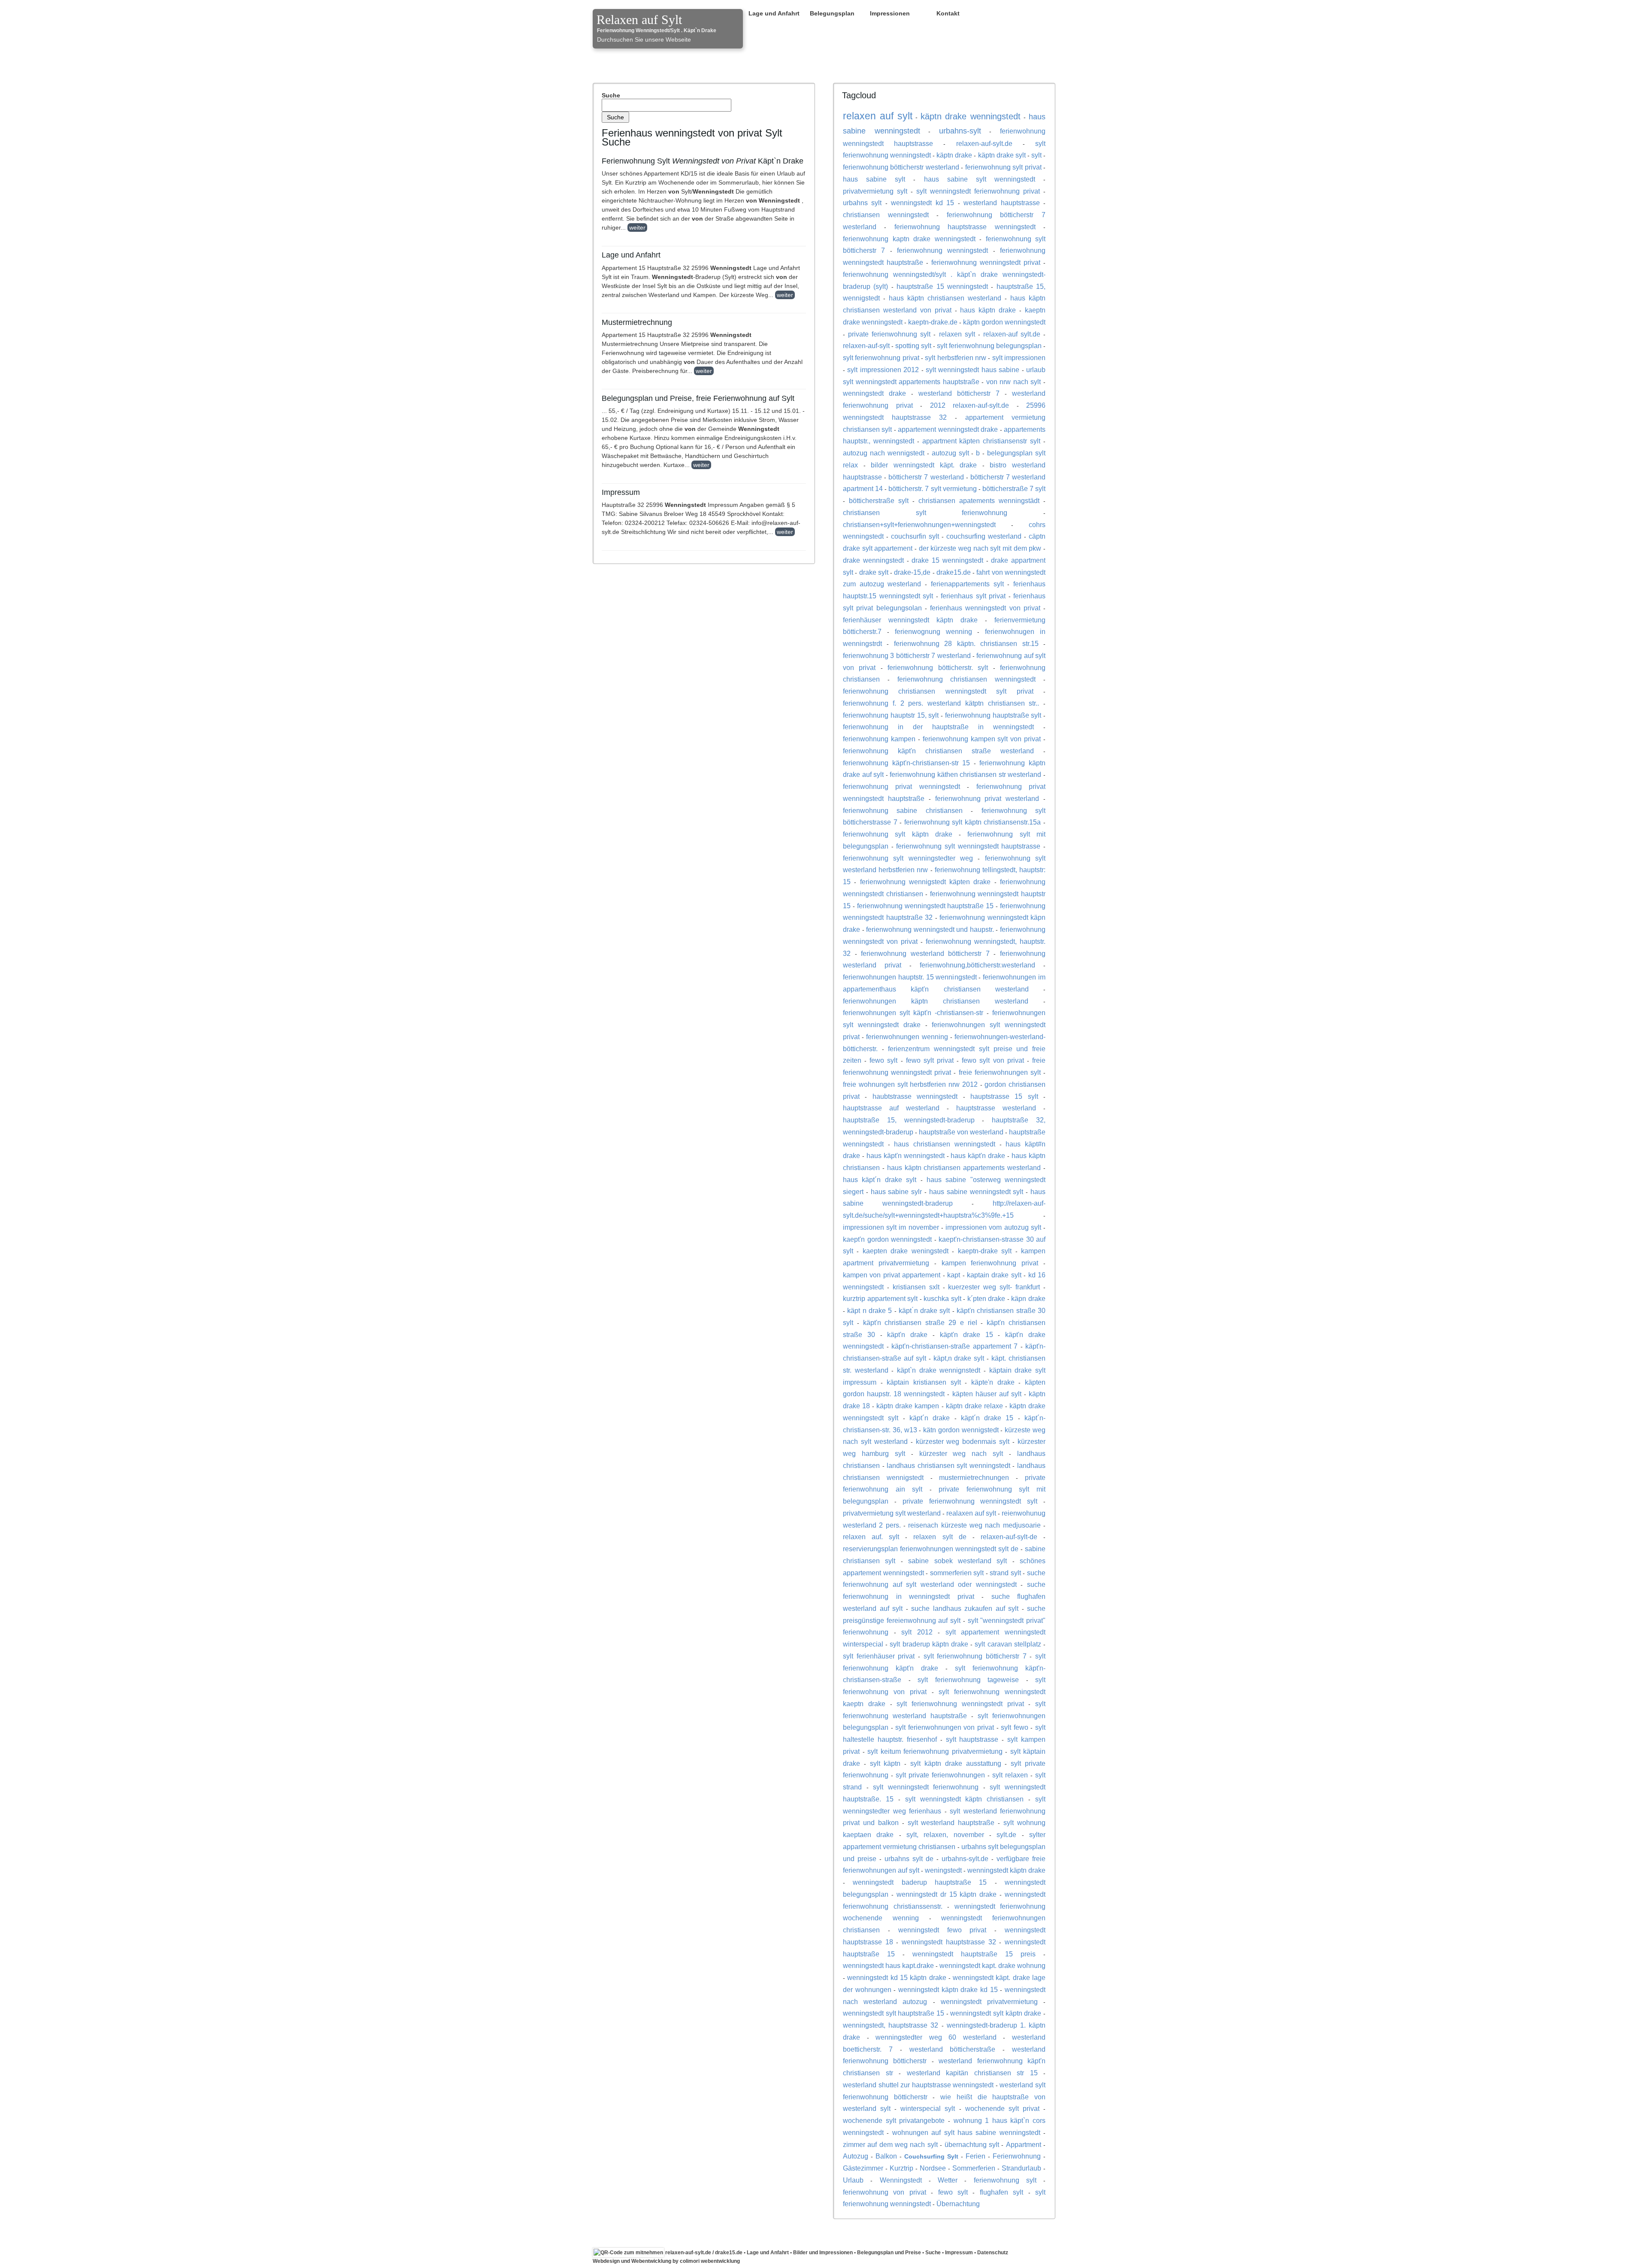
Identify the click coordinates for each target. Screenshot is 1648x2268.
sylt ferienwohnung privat (881, 358)
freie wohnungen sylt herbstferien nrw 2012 (910, 1084)
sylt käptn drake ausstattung (956, 1763)
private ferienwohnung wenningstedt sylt (970, 1501)
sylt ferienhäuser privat (879, 1656)
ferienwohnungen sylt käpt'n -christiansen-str (913, 1013)
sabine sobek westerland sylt (957, 1561)
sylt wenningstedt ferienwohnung (926, 1787)
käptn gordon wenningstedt (1004, 322)
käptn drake (954, 155)
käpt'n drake (907, 1334)
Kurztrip (901, 2168)
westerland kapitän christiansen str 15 (972, 2073)
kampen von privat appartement (892, 1275)
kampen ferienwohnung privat (990, 1263)
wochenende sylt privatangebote (894, 2120)
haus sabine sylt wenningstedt (980, 179)
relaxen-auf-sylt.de (984, 143)
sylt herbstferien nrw (956, 358)
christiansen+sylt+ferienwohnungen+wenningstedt (919, 525)
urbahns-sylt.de (965, 1859)
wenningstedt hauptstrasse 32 (949, 1942)
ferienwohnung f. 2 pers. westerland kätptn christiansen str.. (941, 703)
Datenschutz (993, 2253)
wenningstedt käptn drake (1006, 1870)
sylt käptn (885, 1763)
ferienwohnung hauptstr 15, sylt (891, 715)
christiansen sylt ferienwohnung (925, 512)
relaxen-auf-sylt (866, 346)
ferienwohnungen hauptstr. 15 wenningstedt (910, 977)
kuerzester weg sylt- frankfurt (994, 1287)
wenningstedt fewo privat (942, 1930)
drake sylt (874, 572)
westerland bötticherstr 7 (959, 393)
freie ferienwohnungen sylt (1000, 1072)
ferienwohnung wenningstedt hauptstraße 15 (925, 906)
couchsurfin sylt (915, 536)
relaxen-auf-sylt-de (1009, 1537)
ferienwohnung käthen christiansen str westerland (965, 774)
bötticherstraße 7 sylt (1014, 488)
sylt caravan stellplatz (1008, 1644)
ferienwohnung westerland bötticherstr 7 (925, 953)
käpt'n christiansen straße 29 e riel (920, 1322)
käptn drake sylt (1002, 155)
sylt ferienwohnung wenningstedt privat (960, 1704)
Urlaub (853, 2180)
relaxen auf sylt (878, 116)
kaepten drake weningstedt (906, 1251)
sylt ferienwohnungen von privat (945, 1727)
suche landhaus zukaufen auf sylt (965, 1608)
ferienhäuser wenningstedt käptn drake (910, 620)
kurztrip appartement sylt (880, 1298)
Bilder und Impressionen (823, 2253)
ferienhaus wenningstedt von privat (985, 608)
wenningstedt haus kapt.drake (888, 1965)
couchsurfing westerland (984, 536)
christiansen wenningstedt (886, 215)
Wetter (948, 2180)
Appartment (1024, 2144)
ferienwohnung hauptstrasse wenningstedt (965, 227)
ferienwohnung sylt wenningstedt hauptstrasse (968, 846)
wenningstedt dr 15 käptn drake (947, 1894)
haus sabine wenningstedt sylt (976, 1192)
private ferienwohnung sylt (889, 334)
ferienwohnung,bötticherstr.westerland (977, 965)
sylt (1036, 155)
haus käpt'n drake (978, 1155)
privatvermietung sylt (875, 191)
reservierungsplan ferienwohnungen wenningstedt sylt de (931, 1549)
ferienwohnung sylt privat (1003, 167)
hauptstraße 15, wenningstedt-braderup (909, 1120)
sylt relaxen (1010, 1775)
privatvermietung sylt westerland (892, 1513)
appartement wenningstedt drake (948, 429)
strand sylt (1005, 1573)
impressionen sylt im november (891, 1227)
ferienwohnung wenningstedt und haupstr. (930, 929)
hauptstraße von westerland (961, 1132)
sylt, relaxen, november (945, 1834)
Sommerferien (974, 2168)
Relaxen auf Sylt (639, 20)
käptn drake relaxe (974, 1406)
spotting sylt (913, 346)
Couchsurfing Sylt (931, 2156)
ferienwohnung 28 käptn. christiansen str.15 (966, 643)
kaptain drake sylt (994, 1275)
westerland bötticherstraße (953, 2049)
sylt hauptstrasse (972, 1739)
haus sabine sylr (897, 1192)
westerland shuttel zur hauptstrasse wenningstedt (918, 2085)
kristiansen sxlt (916, 1287)
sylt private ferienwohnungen (940, 1775)
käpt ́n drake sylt (924, 1310)
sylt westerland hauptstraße (951, 1822)
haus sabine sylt (874, 179)
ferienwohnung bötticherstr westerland (901, 167)
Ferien (975, 2156)
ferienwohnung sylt (1005, 2180)
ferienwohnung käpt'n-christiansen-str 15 (906, 763)
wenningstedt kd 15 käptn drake (897, 1977)
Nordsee (933, 2168)
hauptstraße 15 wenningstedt (942, 286)
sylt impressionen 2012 (883, 370)
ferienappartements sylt (967, 584)
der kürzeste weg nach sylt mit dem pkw (980, 548)
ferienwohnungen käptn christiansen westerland (936, 1001)
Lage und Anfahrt (774, 13)
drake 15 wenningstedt (947, 560)
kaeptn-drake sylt (985, 1251)
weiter (637, 227)
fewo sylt (883, 1060)
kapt (954, 1275)
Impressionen (890, 13)
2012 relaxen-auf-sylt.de (970, 405)
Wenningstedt (901, 2180)
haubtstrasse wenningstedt (915, 1096)
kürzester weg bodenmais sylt (963, 1441)
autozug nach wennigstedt (884, 453)
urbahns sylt (862, 203)
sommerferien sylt (957, 1573)
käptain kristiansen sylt (924, 1382)
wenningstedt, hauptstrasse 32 (891, 2025)
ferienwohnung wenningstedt (942, 250)
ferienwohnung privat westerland (987, 798)
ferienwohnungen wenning (907, 1037)
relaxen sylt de (940, 1537)
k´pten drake (986, 1298)
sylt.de (1006, 1834)
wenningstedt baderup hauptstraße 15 (920, 1882)
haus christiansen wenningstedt (944, 1144)
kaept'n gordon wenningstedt (887, 1239)
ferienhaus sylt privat (973, 596)
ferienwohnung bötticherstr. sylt (938, 667)
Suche (611, 95)
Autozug (856, 2156)
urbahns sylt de (909, 1859)
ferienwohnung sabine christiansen (903, 810)
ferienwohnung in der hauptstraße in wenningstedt (938, 727)
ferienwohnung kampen (879, 739)
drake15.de (954, 572)
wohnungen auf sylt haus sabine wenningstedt (966, 2132)
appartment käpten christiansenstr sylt (982, 441)
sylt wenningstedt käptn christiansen (965, 1799)
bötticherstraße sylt (879, 500)
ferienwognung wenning (933, 631)
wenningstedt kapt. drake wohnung (992, 1965)
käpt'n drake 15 (966, 1334)
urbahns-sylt (960, 131)
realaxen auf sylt (971, 1513)
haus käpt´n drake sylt (880, 1179)
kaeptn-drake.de (933, 322)
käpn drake (1028, 1298)
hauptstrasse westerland (996, 1108)
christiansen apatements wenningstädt (979, 500)
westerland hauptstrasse (1001, 203)
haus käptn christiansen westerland (945, 298)
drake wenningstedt (873, 560)
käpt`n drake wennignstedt (939, 1370)
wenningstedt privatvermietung (989, 2001)
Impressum (959, 2253)
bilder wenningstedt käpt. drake (924, 465)
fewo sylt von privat (993, 1060)
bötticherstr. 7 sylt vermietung (932, 488)
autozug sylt (950, 453)
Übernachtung (958, 2204)
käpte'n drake (993, 1382)
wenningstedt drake (874, 393)
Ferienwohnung (1017, 2156)
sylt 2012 (917, 1632)
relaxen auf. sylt (871, 1537)
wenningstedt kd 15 (922, 203)
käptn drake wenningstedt (971, 116)
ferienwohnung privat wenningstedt (901, 786)
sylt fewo (1015, 1727)
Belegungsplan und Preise (889, 2253)
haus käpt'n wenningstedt (906, 1155)
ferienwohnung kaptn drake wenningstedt (909, 239)
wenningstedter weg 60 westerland (936, 2037)
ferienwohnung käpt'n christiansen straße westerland (938, 751)
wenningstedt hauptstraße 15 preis (974, 1954)
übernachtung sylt (972, 2144)
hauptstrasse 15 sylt (1004, 1096)
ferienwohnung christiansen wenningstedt (967, 679)
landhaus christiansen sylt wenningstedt (948, 1465)
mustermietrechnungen (974, 1477)
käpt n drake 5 (869, 1310)
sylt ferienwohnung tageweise (968, 1680)
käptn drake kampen (908, 1406)
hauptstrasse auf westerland (891, 1108)
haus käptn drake (988, 310)
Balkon (886, 2156)
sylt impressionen (1019, 358)
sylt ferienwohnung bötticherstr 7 (975, 1656)
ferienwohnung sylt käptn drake (898, 834)
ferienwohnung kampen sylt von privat (982, 739)
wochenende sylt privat (1002, 2108)
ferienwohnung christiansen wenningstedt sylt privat (938, 691)
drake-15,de (912, 572)
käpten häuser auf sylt (987, 1394)
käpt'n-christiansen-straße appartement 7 (954, 1346)
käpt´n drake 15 (987, 1418)
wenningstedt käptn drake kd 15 (948, 1989)
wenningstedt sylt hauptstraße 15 (894, 2013)
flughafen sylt (1001, 2192)
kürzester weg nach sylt (961, 1453)
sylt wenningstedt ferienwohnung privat (978, 191)
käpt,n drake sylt (959, 1358)
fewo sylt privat (930, 1060)
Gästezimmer (863, 2168)
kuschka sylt (942, 1298)
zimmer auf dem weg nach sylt (890, 2144)
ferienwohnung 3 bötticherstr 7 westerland (907, 655)
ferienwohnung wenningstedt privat (986, 262)
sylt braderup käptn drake (929, 1644)
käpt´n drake (930, 1418)
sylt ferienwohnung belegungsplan (989, 346)
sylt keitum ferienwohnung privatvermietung (935, 1751)
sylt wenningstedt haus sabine (972, 370)
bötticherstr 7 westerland (926, 477)
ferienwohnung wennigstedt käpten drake (925, 882)
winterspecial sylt (928, 2108)
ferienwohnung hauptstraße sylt (993, 715)
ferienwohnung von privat (885, 2192)
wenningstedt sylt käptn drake (996, 2013)
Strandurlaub (1021, 2168)
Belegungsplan (832, 13)
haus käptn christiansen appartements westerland (964, 1167)
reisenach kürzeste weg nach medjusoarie (974, 1525)
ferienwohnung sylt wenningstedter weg (908, 858)
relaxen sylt (957, 334)
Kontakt (948, 13)
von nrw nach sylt (1014, 382)
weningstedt (943, 1870)
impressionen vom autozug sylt (993, 1227)
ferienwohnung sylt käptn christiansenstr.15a (973, 822)
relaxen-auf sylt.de (1012, 334)
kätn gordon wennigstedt (961, 1430)
